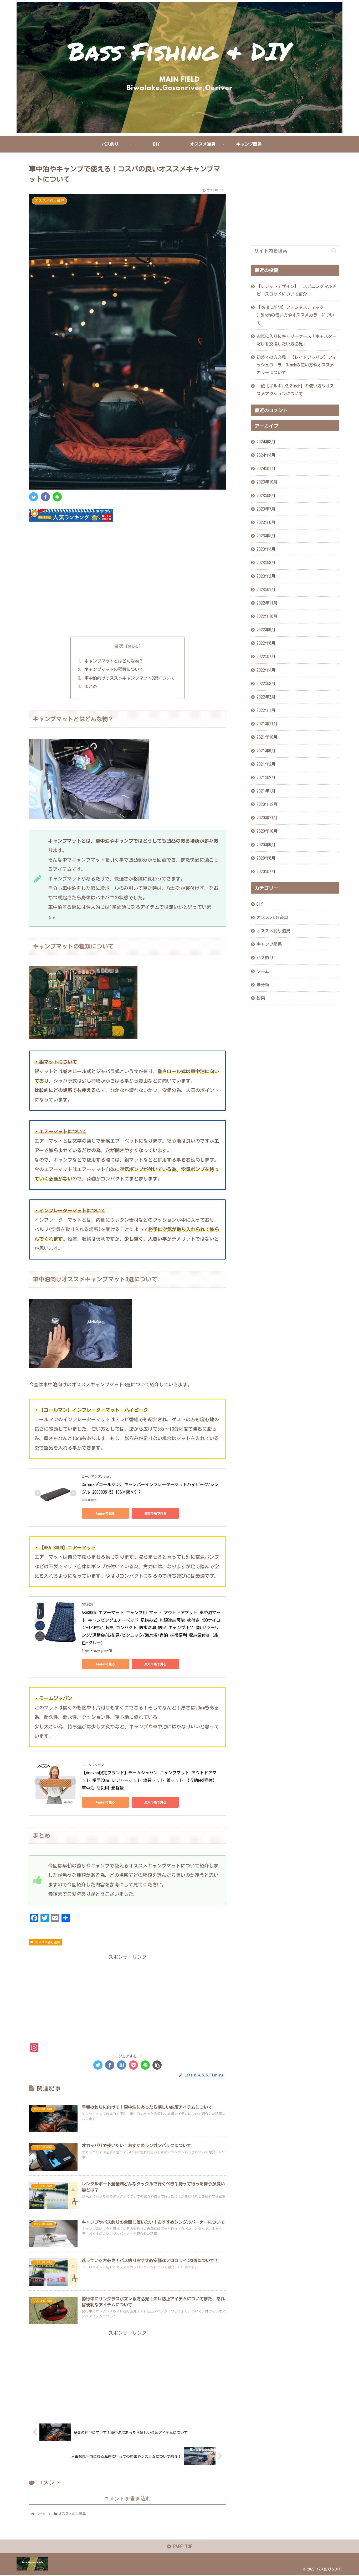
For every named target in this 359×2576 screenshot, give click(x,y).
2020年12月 (267, 804)
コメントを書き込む (127, 2499)
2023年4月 (266, 549)
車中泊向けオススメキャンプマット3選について (130, 678)
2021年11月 (267, 724)
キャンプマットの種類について (114, 669)
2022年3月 (266, 683)
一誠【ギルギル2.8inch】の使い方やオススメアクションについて (295, 390)
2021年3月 (266, 764)
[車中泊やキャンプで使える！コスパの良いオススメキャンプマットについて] (122, 2065)
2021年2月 (266, 777)
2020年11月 (267, 818)
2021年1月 (266, 791)
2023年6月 (266, 522)
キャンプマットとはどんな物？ (114, 661)
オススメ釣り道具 (47, 1942)
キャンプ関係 (269, 944)
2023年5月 (266, 536)
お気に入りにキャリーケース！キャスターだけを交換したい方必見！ (296, 340)
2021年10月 (267, 737)
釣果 (261, 998)
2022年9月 (266, 630)
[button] (334, 251)
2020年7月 (266, 871)
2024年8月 (266, 442)
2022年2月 (266, 697)
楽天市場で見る (155, 1513)
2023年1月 (266, 589)
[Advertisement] (127, 585)
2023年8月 (266, 495)
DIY (260, 904)
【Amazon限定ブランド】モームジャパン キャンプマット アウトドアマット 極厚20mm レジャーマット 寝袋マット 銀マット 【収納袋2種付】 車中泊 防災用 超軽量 (151, 1780)
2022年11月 (267, 603)
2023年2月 (266, 576)
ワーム (263, 971)
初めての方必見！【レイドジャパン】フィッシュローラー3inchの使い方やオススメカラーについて (296, 365)
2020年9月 (266, 844)
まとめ (91, 686)
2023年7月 (266, 509)
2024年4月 (266, 455)
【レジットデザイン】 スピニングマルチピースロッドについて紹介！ (296, 290)
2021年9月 (266, 751)
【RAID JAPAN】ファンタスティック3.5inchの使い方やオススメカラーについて (295, 315)
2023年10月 (267, 482)
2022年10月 (267, 616)
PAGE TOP (182, 2546)
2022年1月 (266, 710)
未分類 (263, 984)
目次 (119, 646)
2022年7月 (266, 657)
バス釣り (265, 958)
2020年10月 (267, 831)
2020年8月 (266, 858)
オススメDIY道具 (272, 917)
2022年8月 (266, 643)
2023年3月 (266, 563)
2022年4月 (266, 670)
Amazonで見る (105, 1513)
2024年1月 (266, 469)
